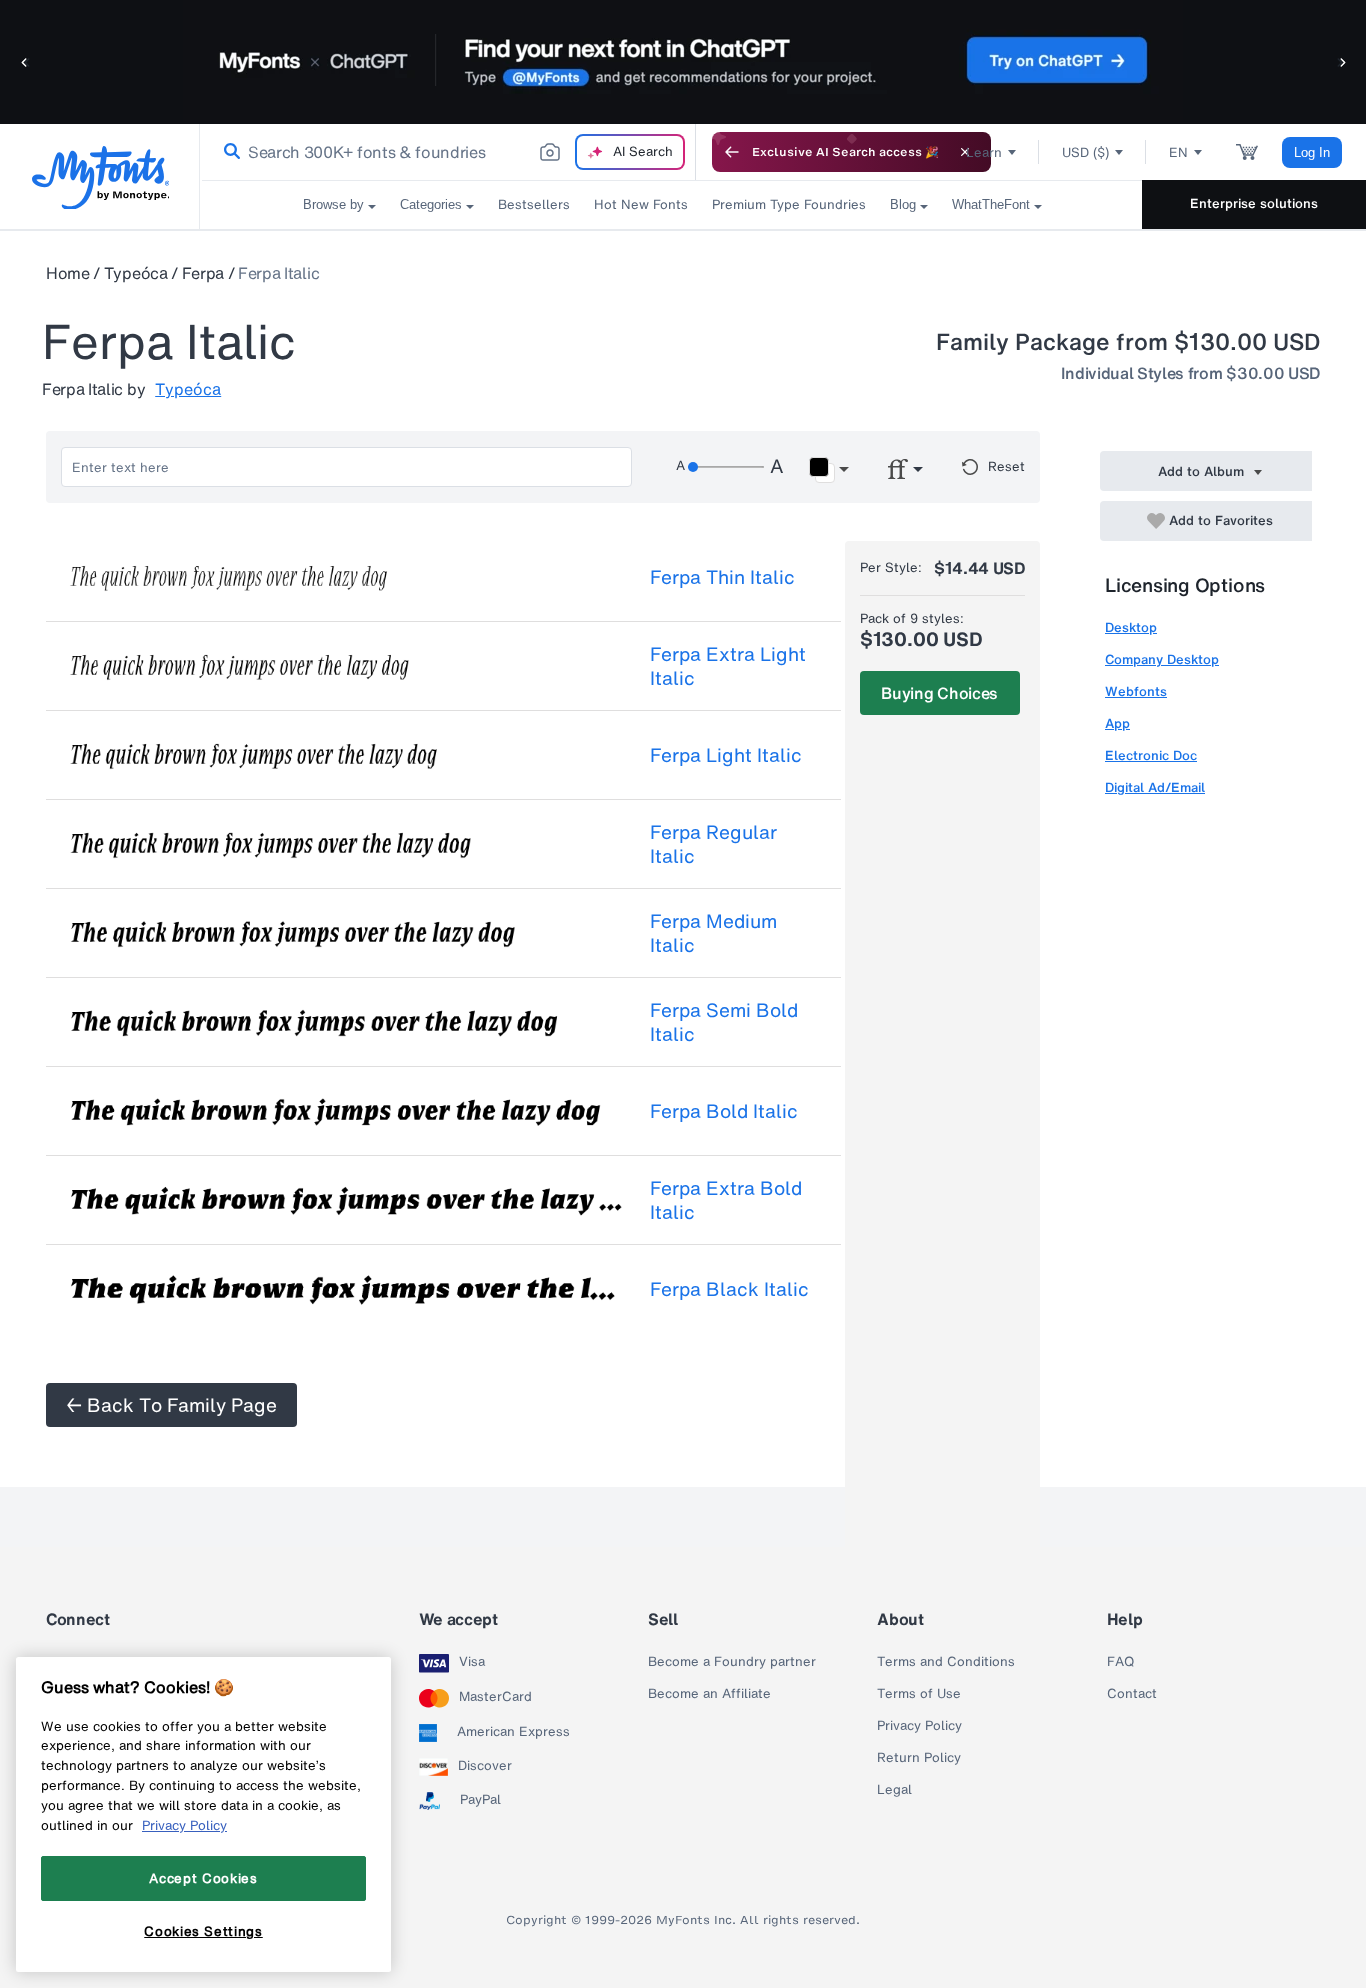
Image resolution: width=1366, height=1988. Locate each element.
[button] (25, 61)
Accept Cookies (203, 1878)
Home (68, 273)
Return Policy (919, 1758)
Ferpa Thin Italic (722, 577)
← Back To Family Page (171, 1405)
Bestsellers (534, 204)
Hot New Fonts (641, 204)
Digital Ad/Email (1155, 787)
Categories (431, 204)
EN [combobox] (1178, 152)
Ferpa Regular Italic (713, 844)
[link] (228, 152)
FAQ (1120, 1662)
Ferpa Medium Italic (713, 933)
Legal (894, 1790)
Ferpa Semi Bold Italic (724, 1022)
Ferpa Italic (278, 273)
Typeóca (136, 273)
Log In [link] (1312, 152)
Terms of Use (919, 1694)
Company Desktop (1162, 659)
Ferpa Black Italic (729, 1289)
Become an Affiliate (709, 1694)
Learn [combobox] (984, 152)
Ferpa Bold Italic (724, 1111)
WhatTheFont (991, 204)
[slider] (726, 467)
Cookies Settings (203, 1931)
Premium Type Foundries (789, 204)
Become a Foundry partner (732, 1662)
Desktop (1131, 627)
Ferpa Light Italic (726, 755)
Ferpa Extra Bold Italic (726, 1200)
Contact (1132, 1694)
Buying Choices (939, 693)
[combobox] (448, 152)
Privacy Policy (919, 1726)
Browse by (333, 204)
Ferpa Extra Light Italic (728, 666)
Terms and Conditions (946, 1662)
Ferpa (203, 273)
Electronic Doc (1151, 755)
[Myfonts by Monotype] (100, 177)
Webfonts (1136, 691)
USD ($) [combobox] (1085, 152)
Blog (903, 204)
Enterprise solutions (1254, 203)
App (1117, 723)
